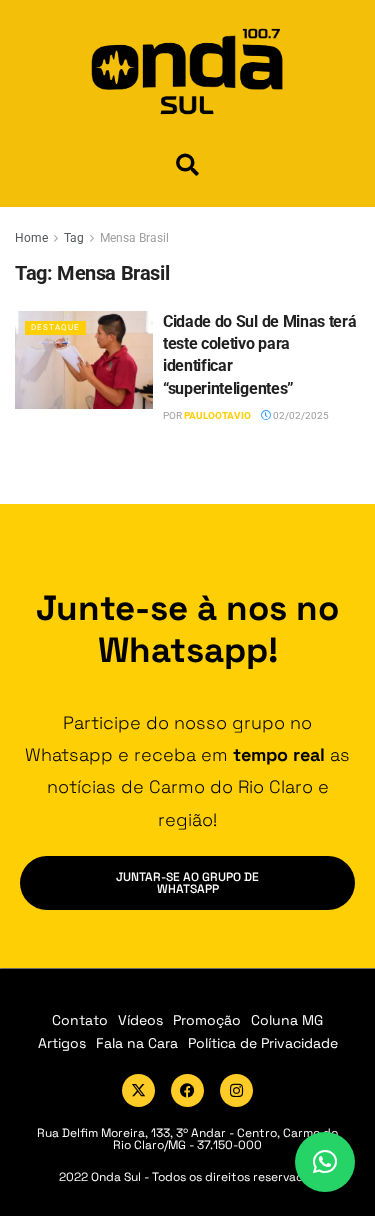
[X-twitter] (138, 1090)
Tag (74, 238)
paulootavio (217, 415)
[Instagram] (236, 1090)
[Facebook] (187, 1090)
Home (31, 238)
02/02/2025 (300, 415)
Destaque (55, 327)
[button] (187, 164)
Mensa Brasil (134, 238)
